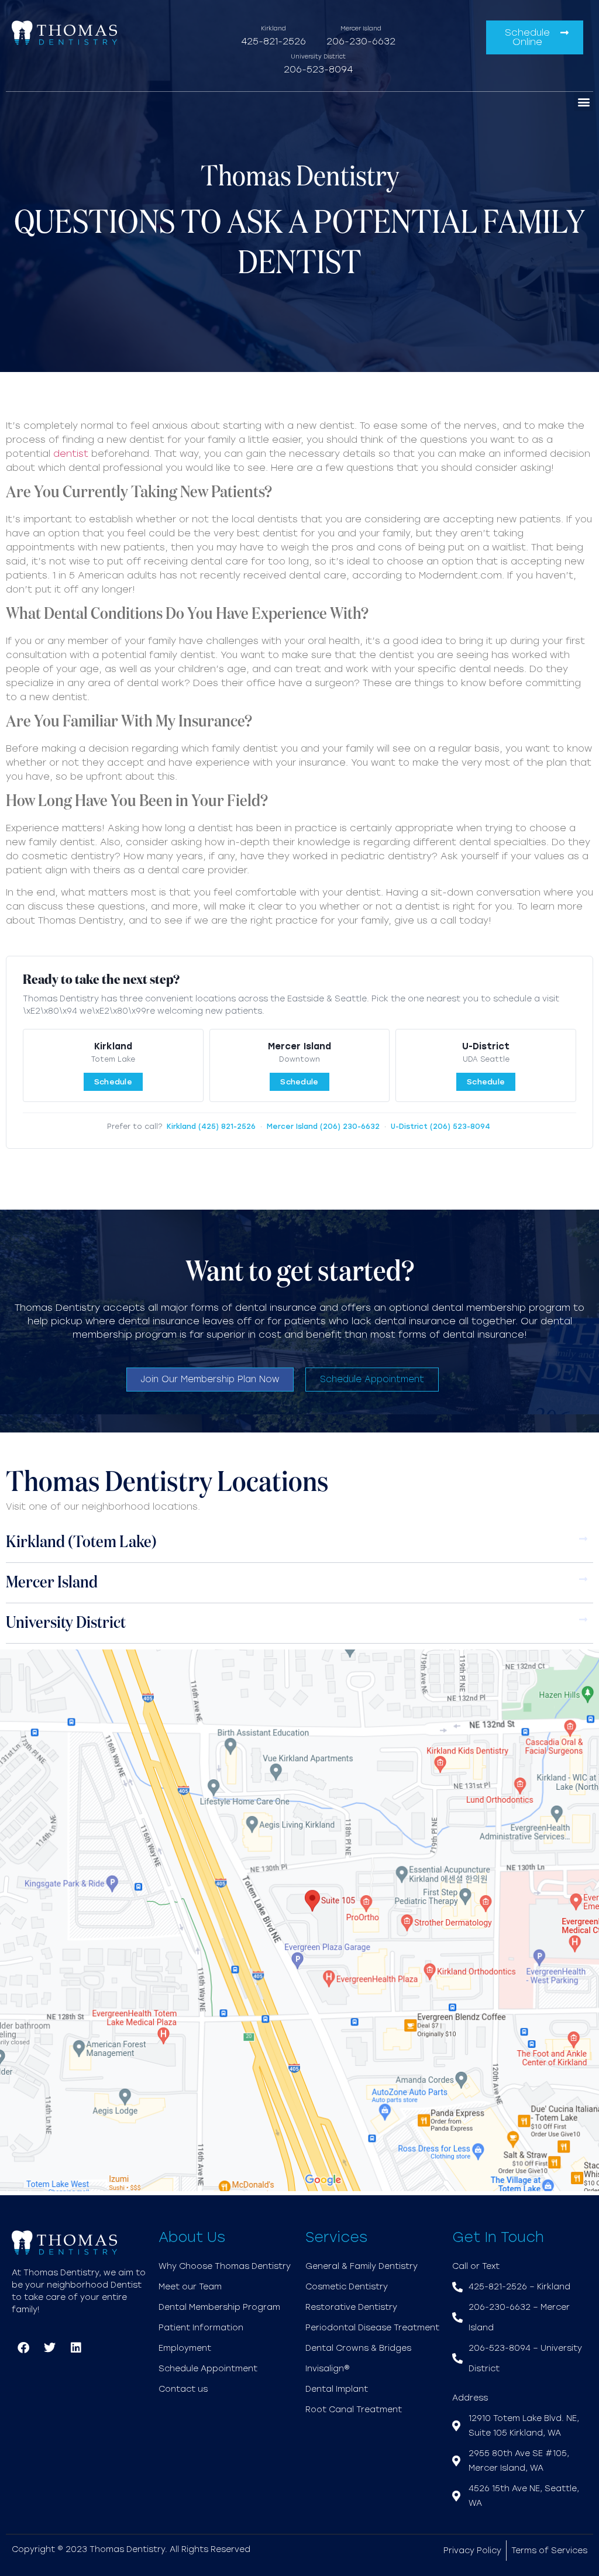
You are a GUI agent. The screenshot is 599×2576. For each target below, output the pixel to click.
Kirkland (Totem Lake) (81, 1542)
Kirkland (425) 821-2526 (211, 1127)
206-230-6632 (361, 41)
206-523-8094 (318, 69)
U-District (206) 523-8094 (440, 1127)
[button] (583, 101)
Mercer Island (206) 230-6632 (323, 1127)
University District (66, 1623)
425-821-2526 (273, 41)
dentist (71, 454)
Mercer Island (52, 1583)
